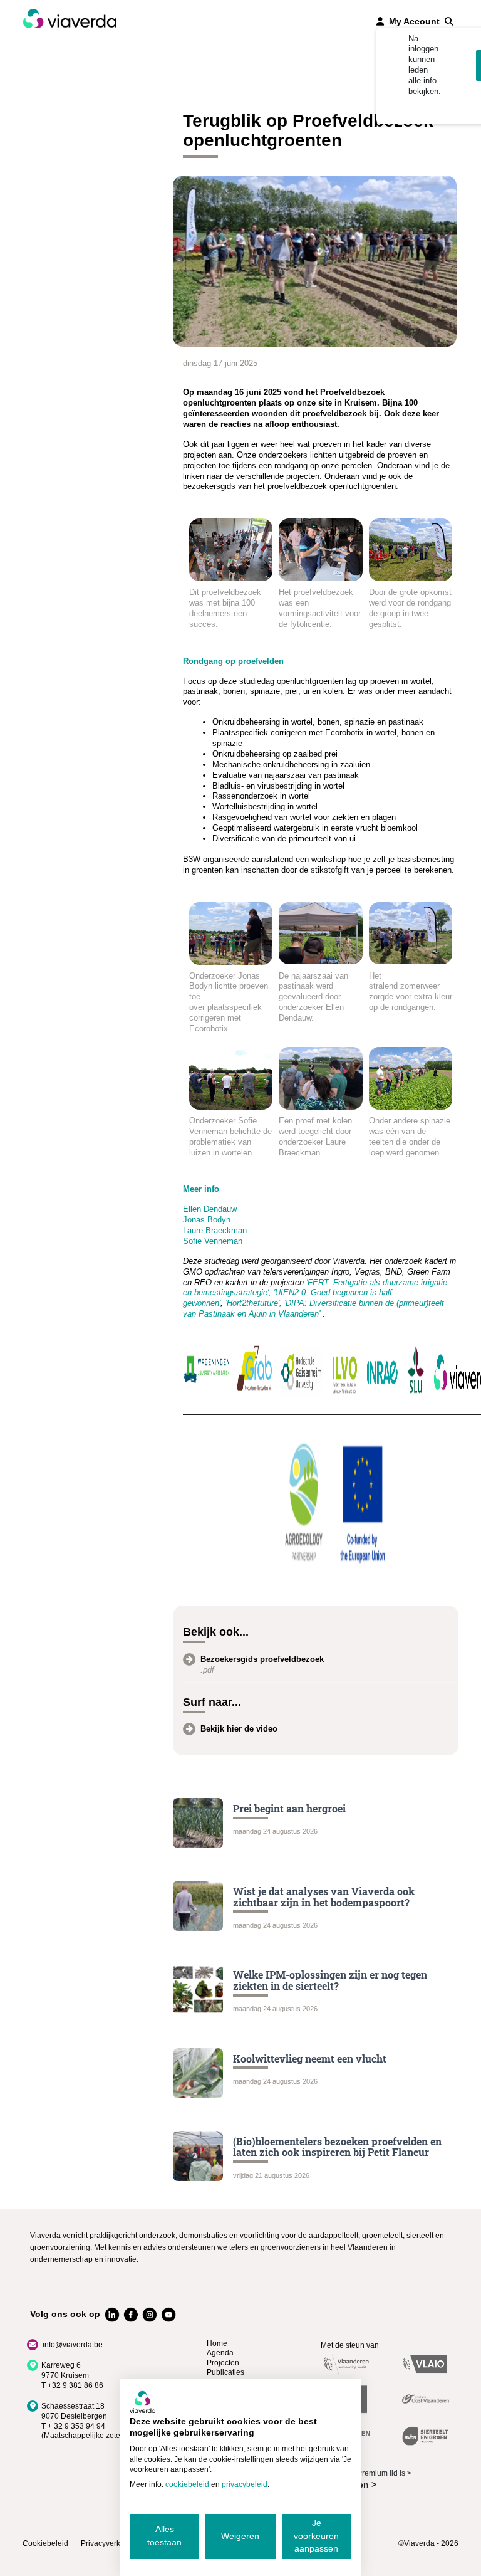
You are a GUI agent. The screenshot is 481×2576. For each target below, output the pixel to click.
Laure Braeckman (215, 1230)
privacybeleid (245, 2484)
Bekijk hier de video (239, 1729)
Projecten (223, 2363)
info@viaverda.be (73, 2345)
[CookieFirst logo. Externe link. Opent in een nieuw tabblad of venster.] (142, 2402)
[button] (449, 21)
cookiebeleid (187, 2484)
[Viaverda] (70, 18)
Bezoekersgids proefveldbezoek (262, 1659)
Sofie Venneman (213, 1241)
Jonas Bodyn (207, 1220)
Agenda (220, 2353)
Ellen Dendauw (210, 1209)
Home (217, 2343)
